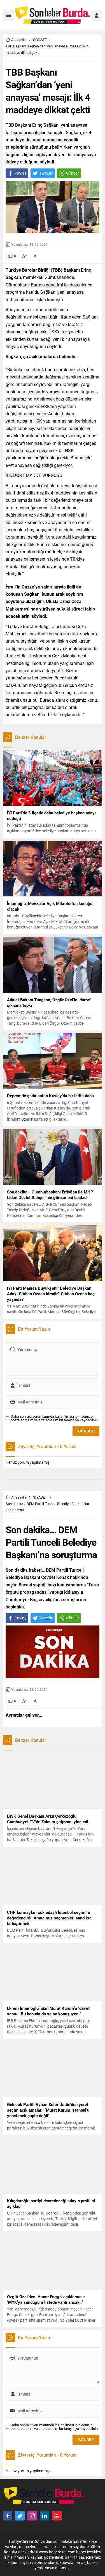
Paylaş (20, 173)
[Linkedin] (45, 2516)
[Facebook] (8, 2516)
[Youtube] (57, 2516)
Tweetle (46, 173)
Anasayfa (19, 40)
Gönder (73, 173)
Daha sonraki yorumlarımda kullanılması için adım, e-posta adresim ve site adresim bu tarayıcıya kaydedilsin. (55, 1418)
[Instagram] (32, 2516)
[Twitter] (20, 2516)
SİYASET (40, 40)
